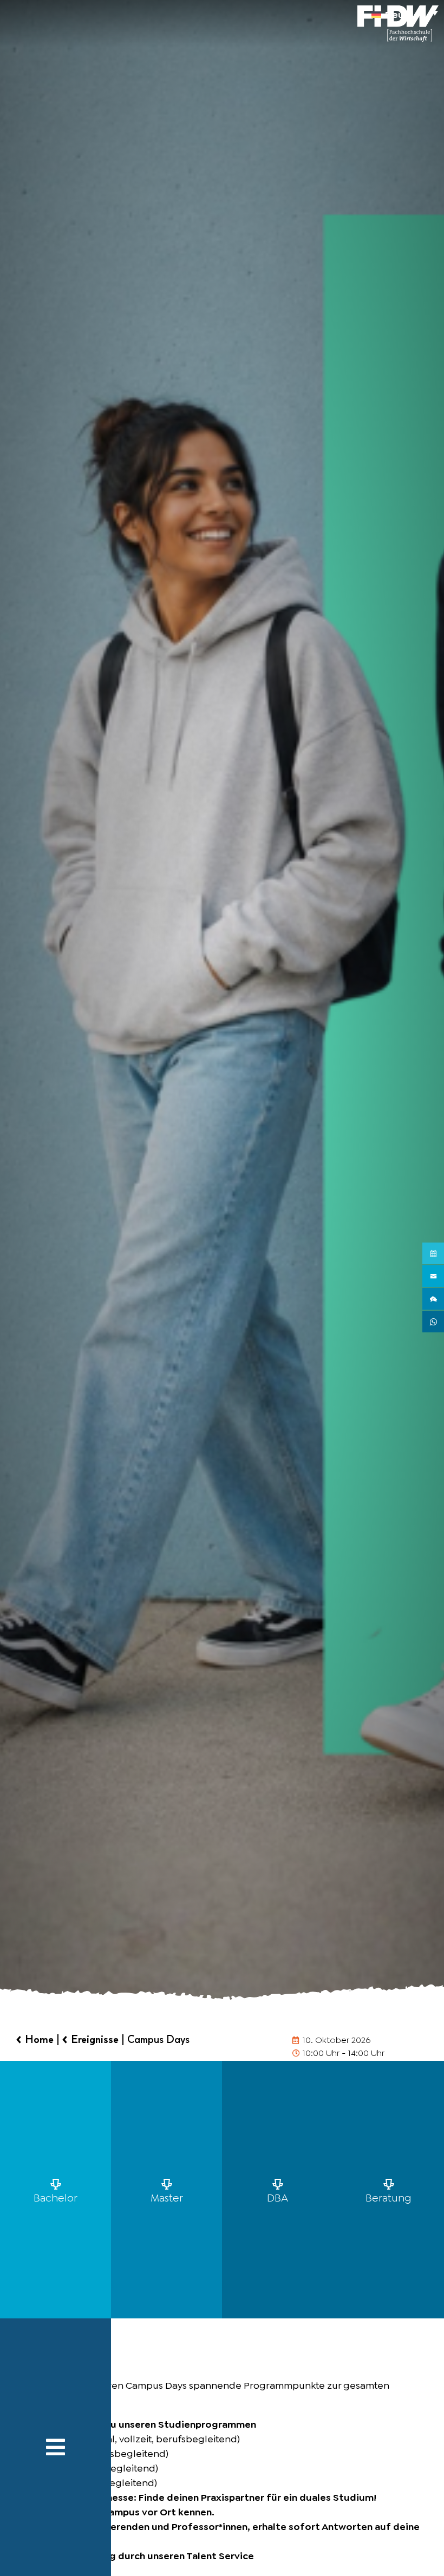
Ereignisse (95, 2039)
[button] (405, 12)
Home (39, 2039)
